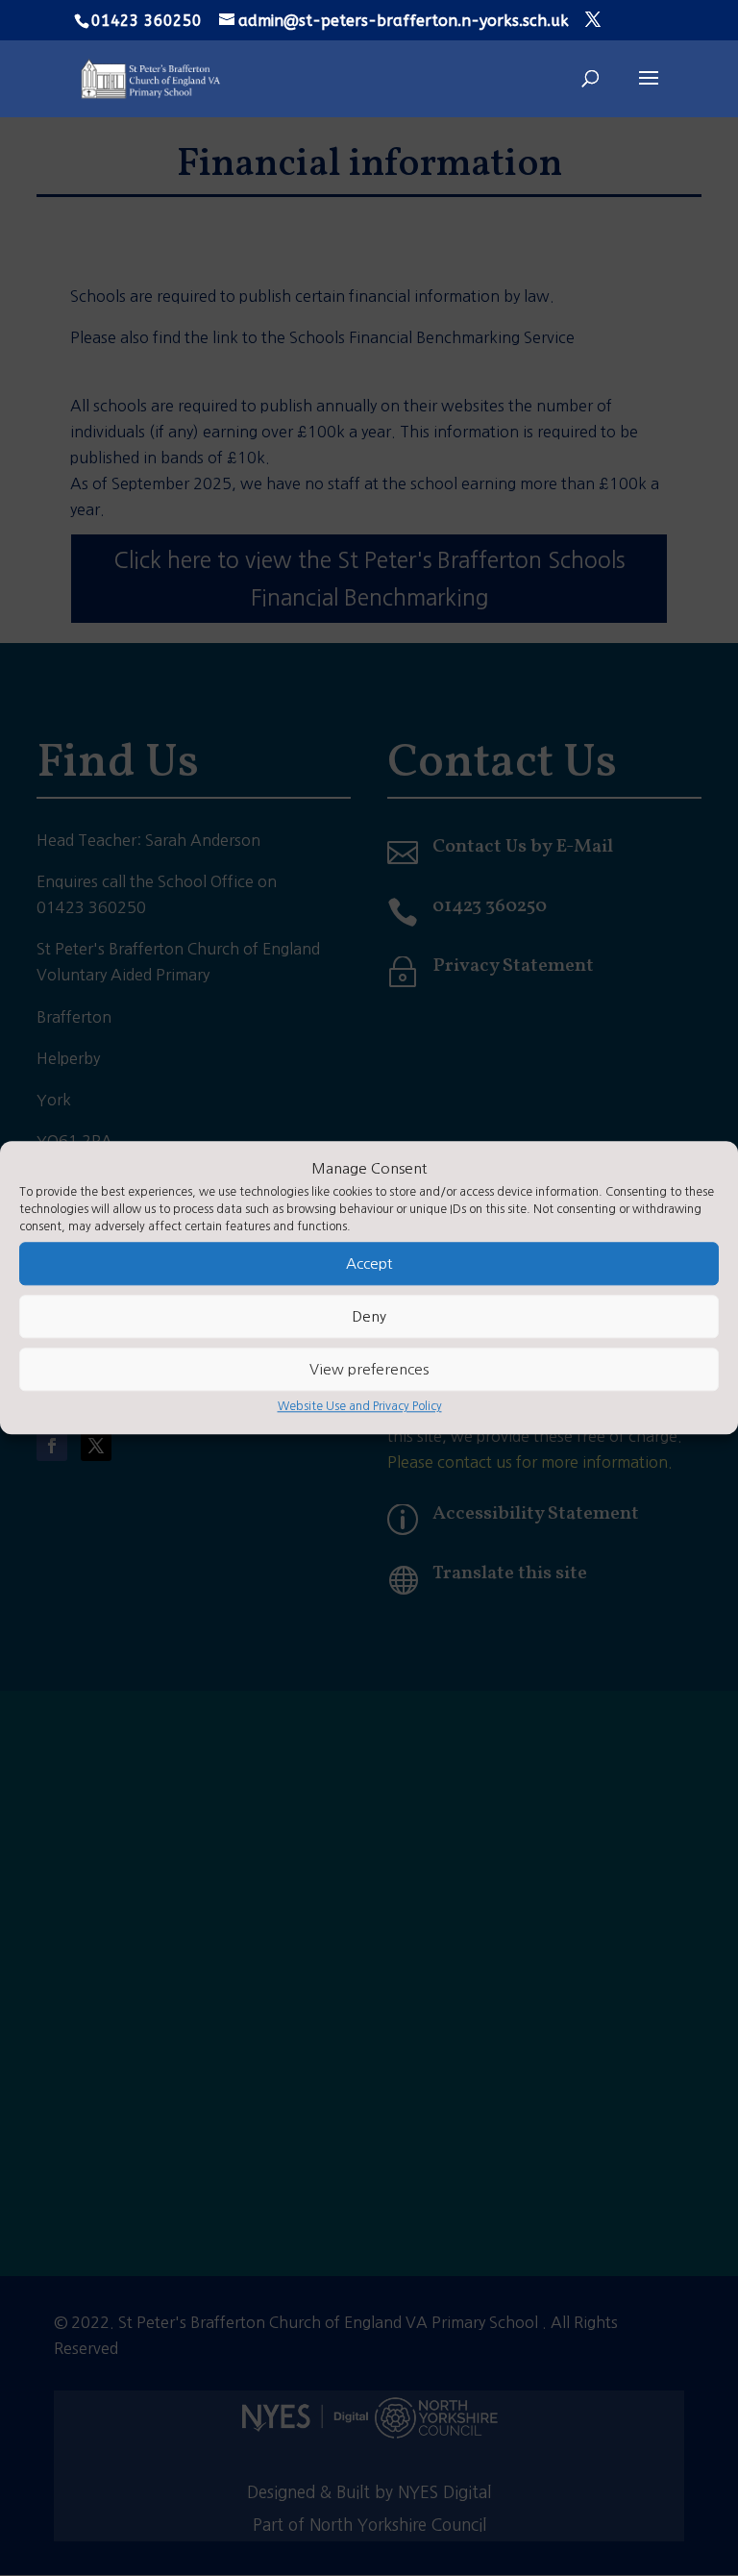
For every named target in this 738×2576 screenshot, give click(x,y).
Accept (369, 1263)
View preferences (369, 1369)
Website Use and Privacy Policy (360, 1407)
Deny (369, 1316)
